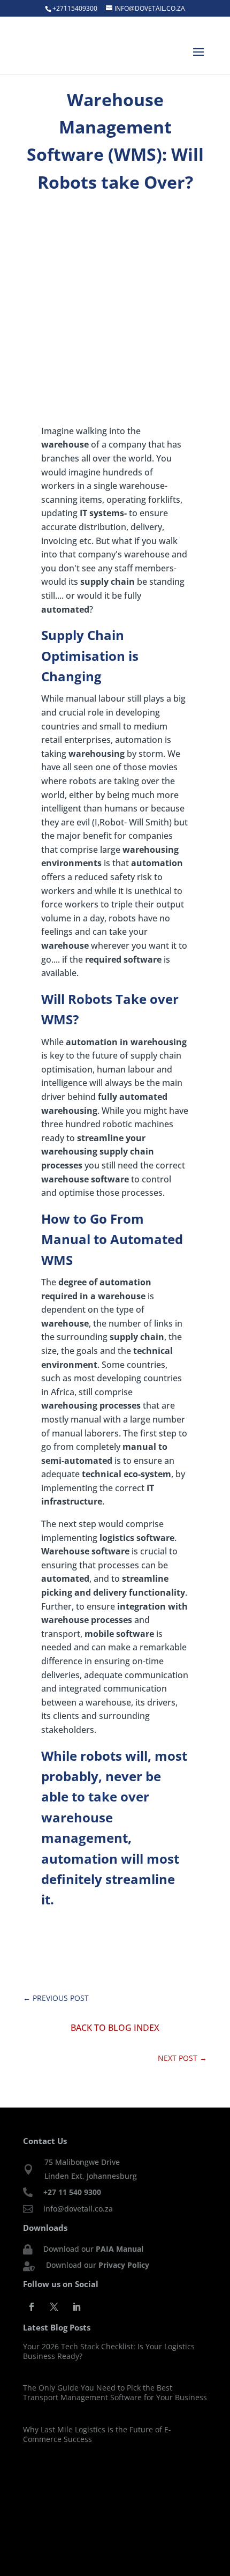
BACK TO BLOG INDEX (115, 2028)
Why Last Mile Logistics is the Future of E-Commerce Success (97, 2434)
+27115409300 (75, 8)
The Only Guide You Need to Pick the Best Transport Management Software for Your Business (115, 2392)
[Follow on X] (54, 2307)
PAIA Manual (120, 2249)
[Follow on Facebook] (32, 2307)
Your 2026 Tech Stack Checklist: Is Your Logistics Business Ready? (109, 2351)
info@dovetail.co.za (78, 2209)
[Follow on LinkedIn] (76, 2307)
